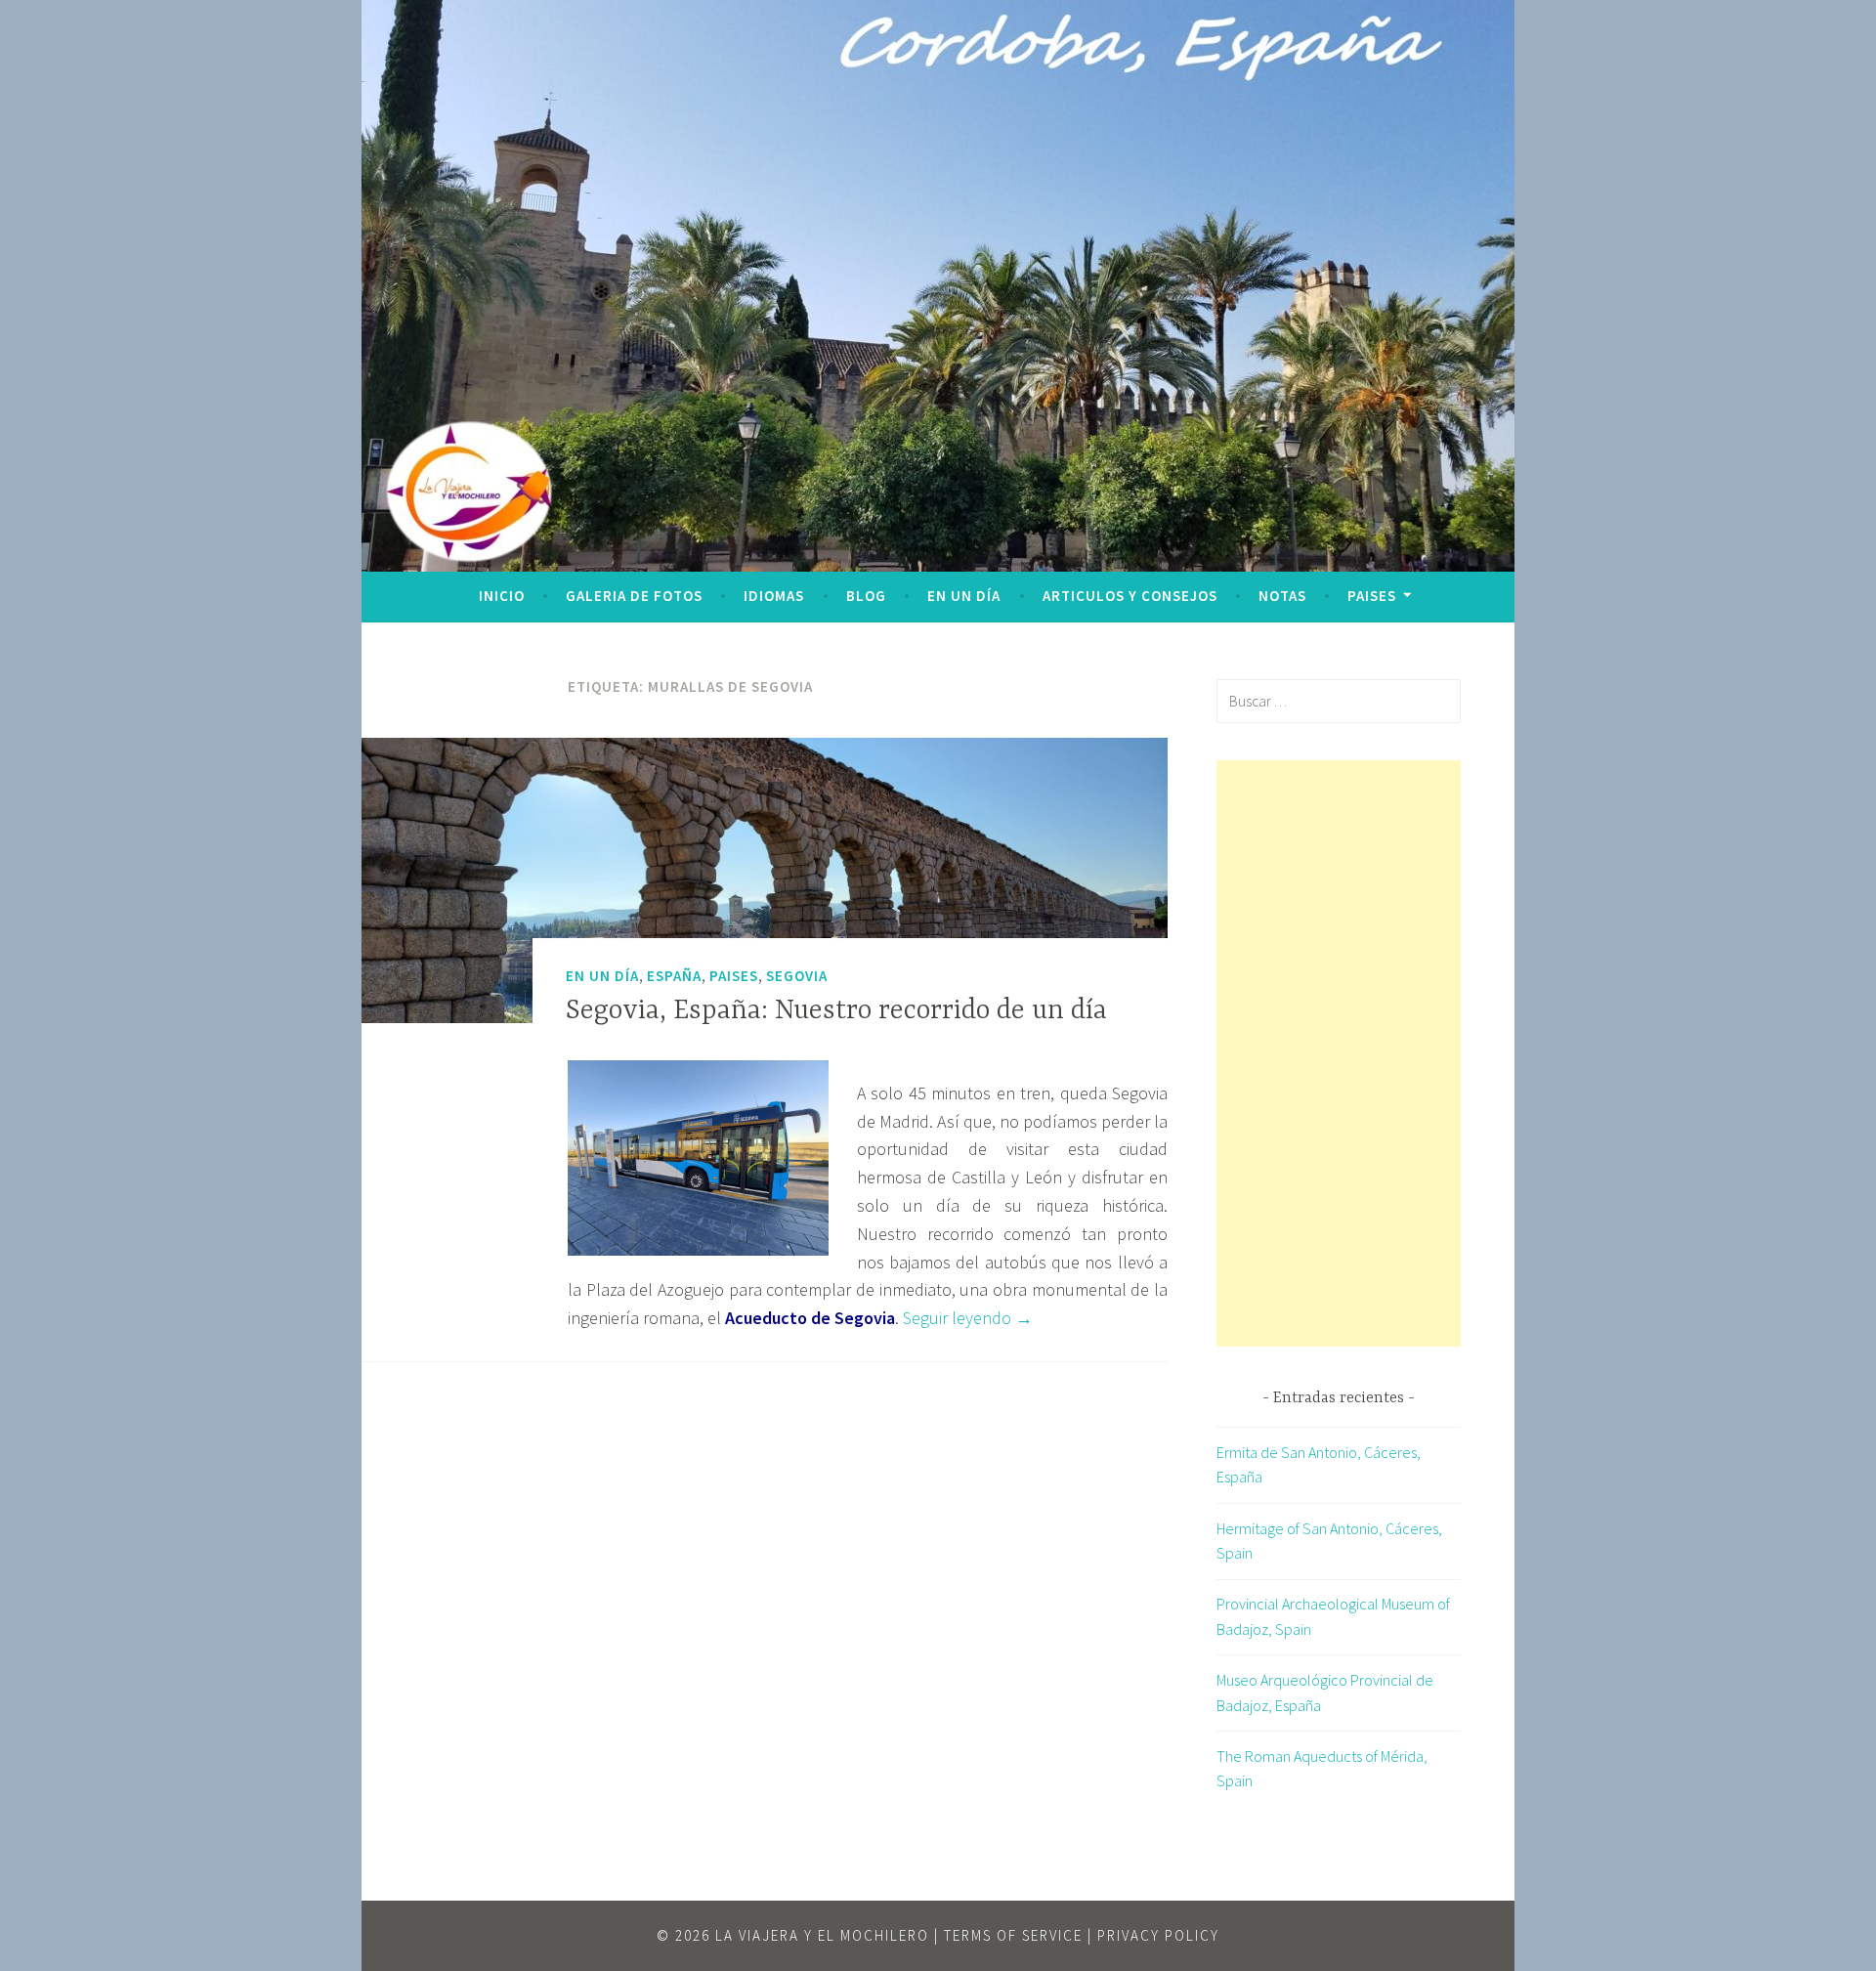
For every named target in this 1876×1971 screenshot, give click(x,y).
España (674, 976)
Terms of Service (1013, 1935)
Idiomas (774, 596)
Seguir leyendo (968, 1318)
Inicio (502, 596)
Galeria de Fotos (634, 596)
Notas (1282, 596)
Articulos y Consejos (1130, 596)
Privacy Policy (1158, 1935)
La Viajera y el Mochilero (822, 1935)
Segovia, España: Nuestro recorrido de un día (836, 1011)
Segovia (797, 976)
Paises (1372, 596)
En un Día (964, 596)
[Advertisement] (1339, 1053)
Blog (866, 596)
